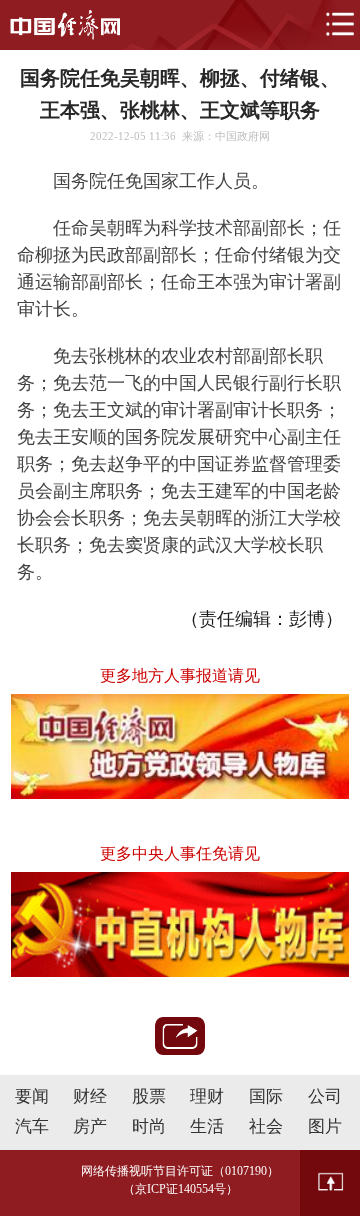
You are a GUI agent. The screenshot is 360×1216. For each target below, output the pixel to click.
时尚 (149, 1126)
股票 (149, 1096)
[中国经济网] (65, 25)
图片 (325, 1126)
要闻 (32, 1096)
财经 (90, 1096)
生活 (207, 1126)
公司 (325, 1096)
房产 (90, 1126)
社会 (266, 1126)
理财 (207, 1096)
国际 (266, 1096)
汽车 (32, 1126)
